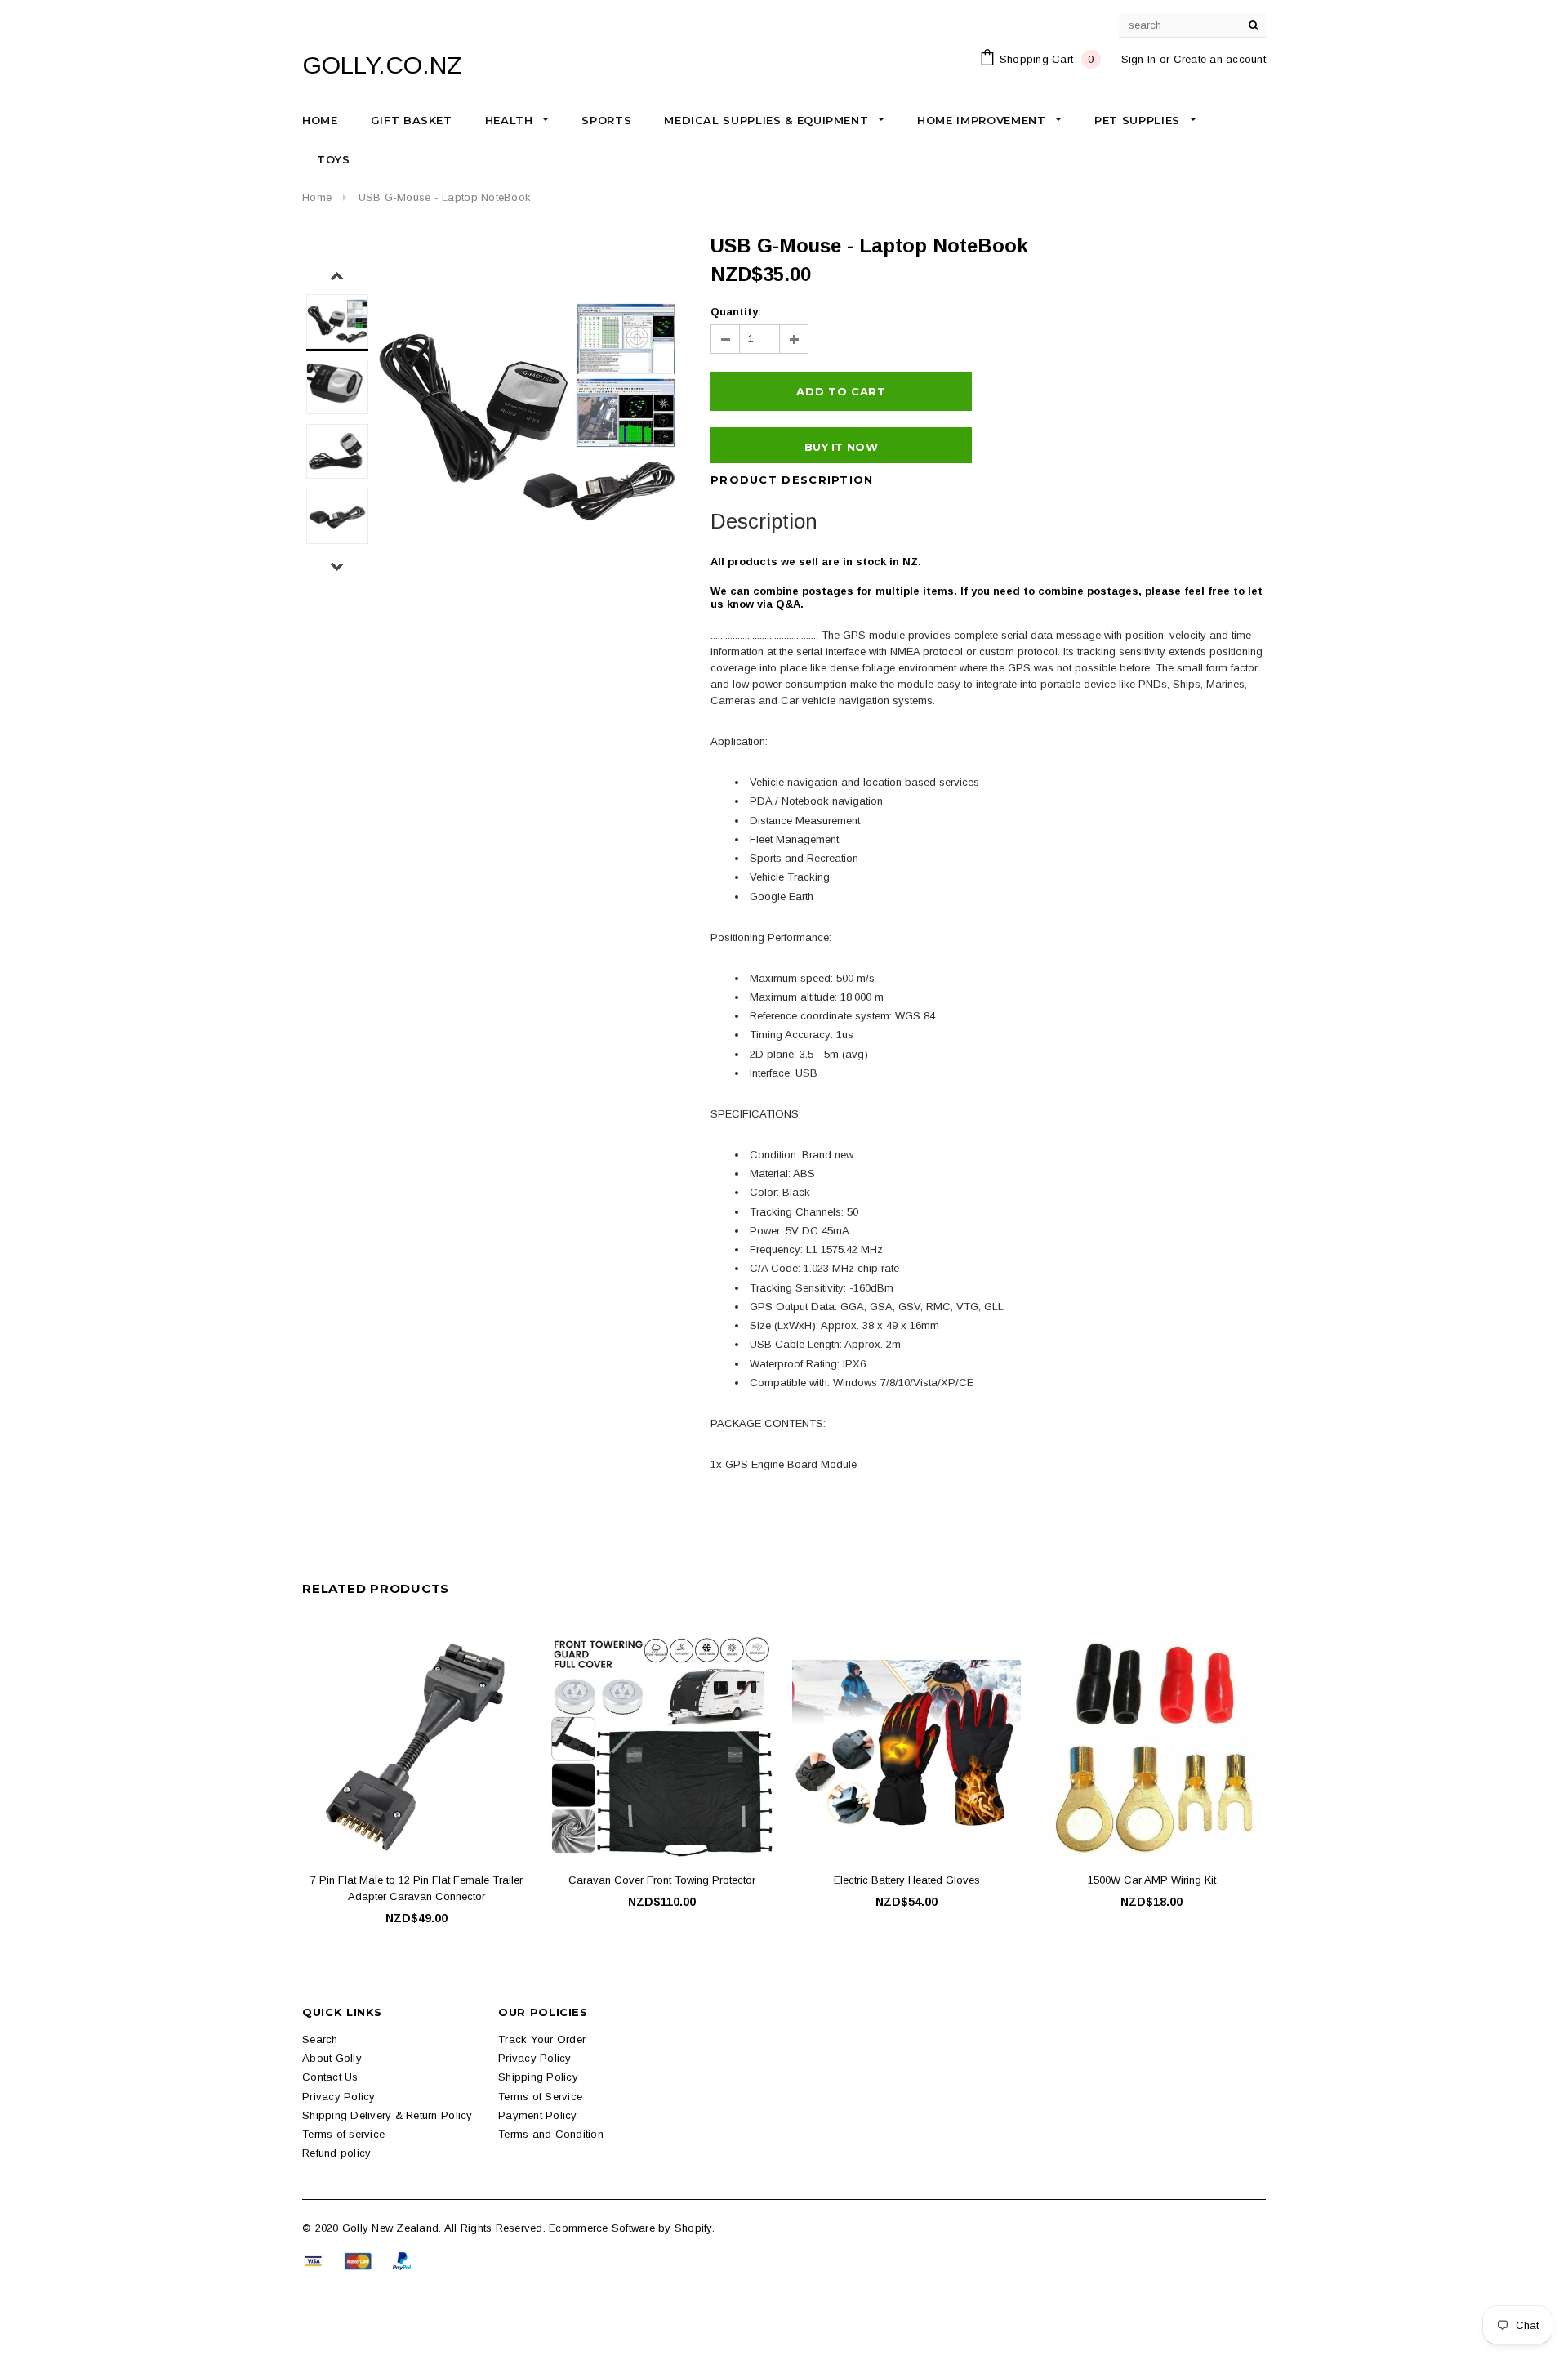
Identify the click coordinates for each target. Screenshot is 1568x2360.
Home (317, 197)
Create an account (1220, 59)
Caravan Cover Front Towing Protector (662, 1880)
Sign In (1139, 59)
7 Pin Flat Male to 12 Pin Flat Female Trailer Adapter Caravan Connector (416, 1888)
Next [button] (337, 567)
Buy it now (841, 447)
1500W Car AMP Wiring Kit (1152, 1880)
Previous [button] (337, 277)
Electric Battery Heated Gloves (907, 1880)
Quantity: (736, 312)
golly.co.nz (382, 65)
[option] (528, 413)
